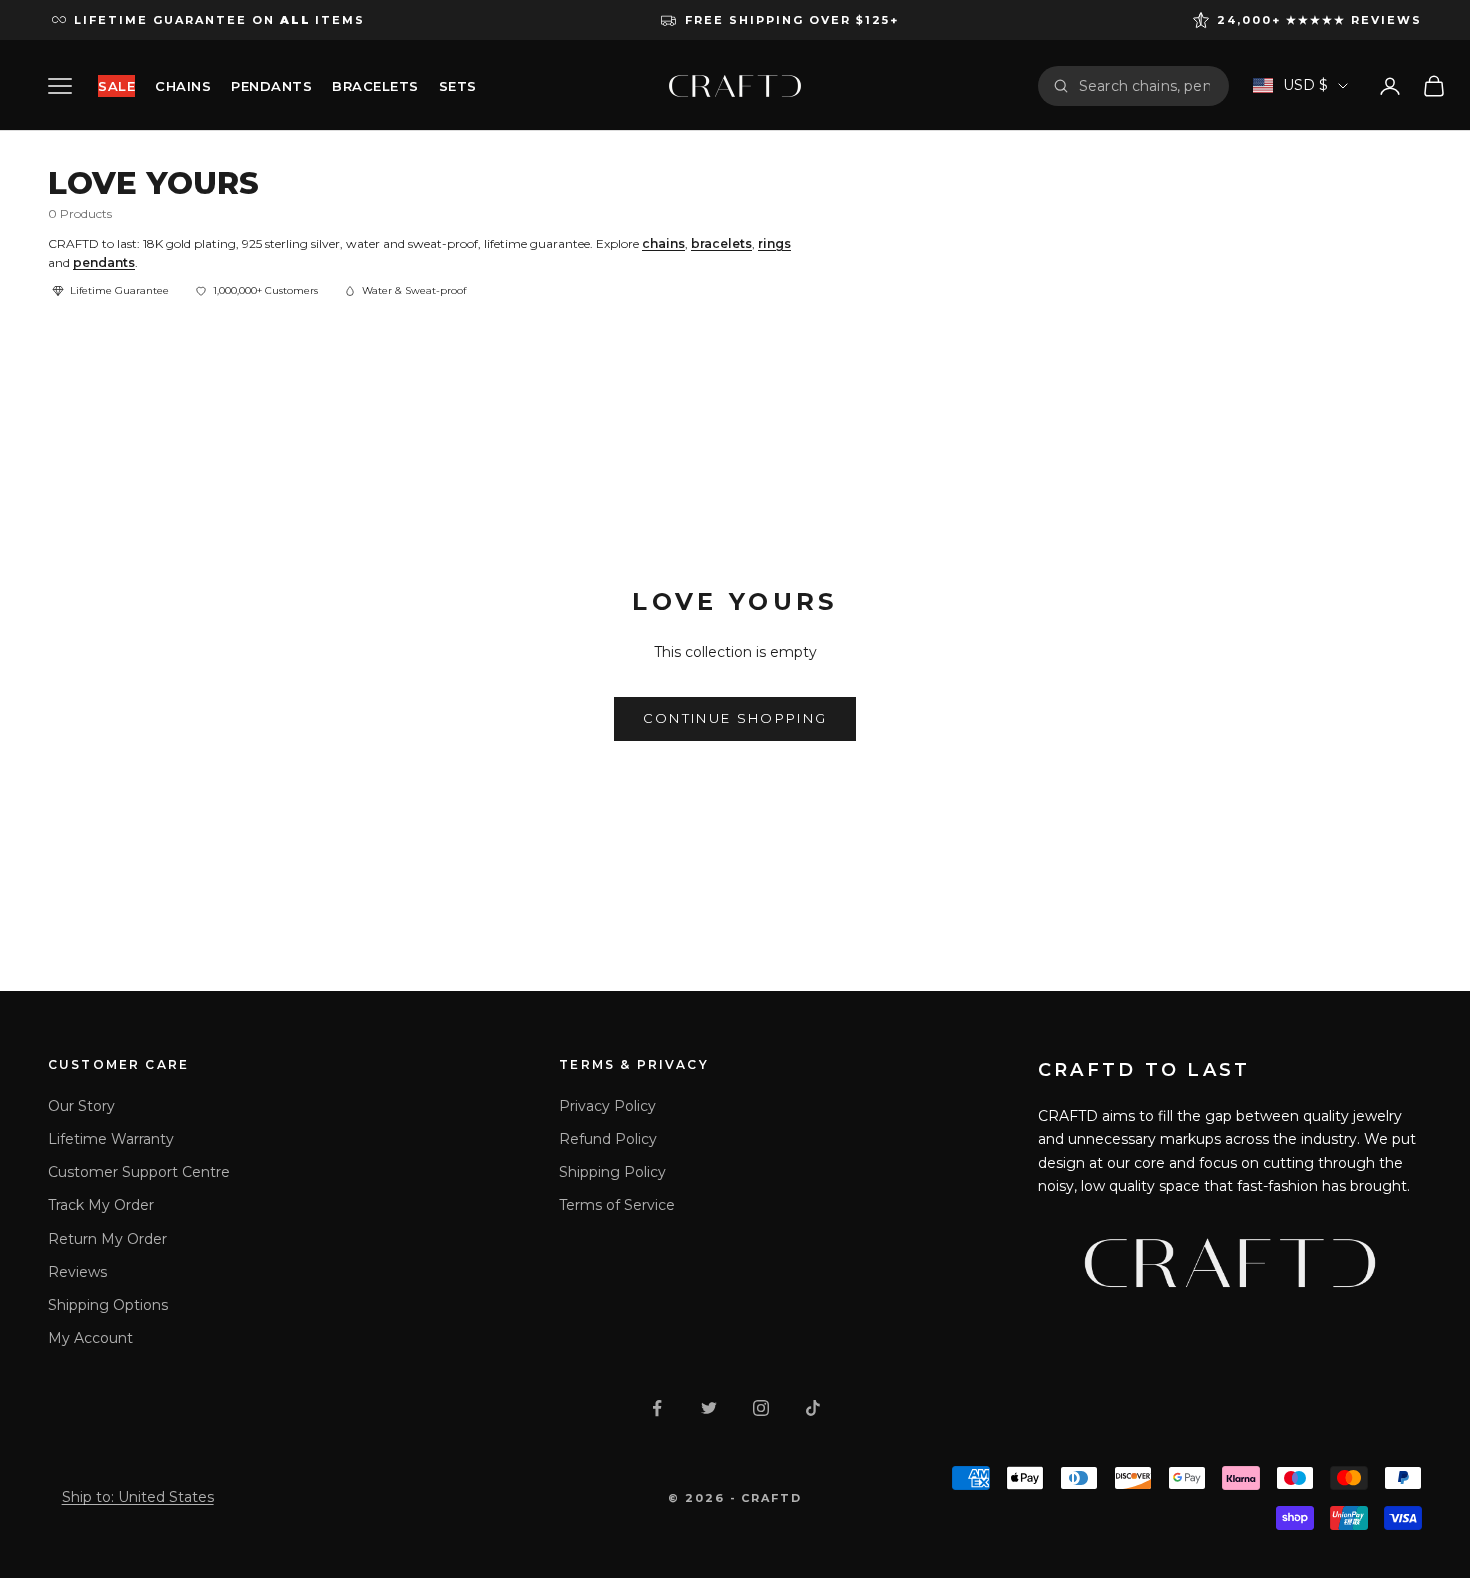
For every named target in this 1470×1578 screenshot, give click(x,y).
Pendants (271, 86)
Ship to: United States (138, 1497)
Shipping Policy (612, 1172)
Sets (458, 86)
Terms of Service (617, 1205)
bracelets (721, 243)
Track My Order (101, 1205)
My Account (90, 1338)
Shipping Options (108, 1305)
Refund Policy (608, 1139)
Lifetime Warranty (111, 1139)
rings (774, 243)
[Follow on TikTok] (813, 1408)
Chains (183, 86)
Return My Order (107, 1239)
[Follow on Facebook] (657, 1408)
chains (663, 243)
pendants (104, 262)
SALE (116, 86)
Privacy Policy (607, 1106)
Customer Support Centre (139, 1172)
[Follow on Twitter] (709, 1408)
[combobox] (1146, 86)
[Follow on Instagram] (761, 1408)
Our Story (81, 1106)
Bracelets (375, 86)
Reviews (77, 1272)
